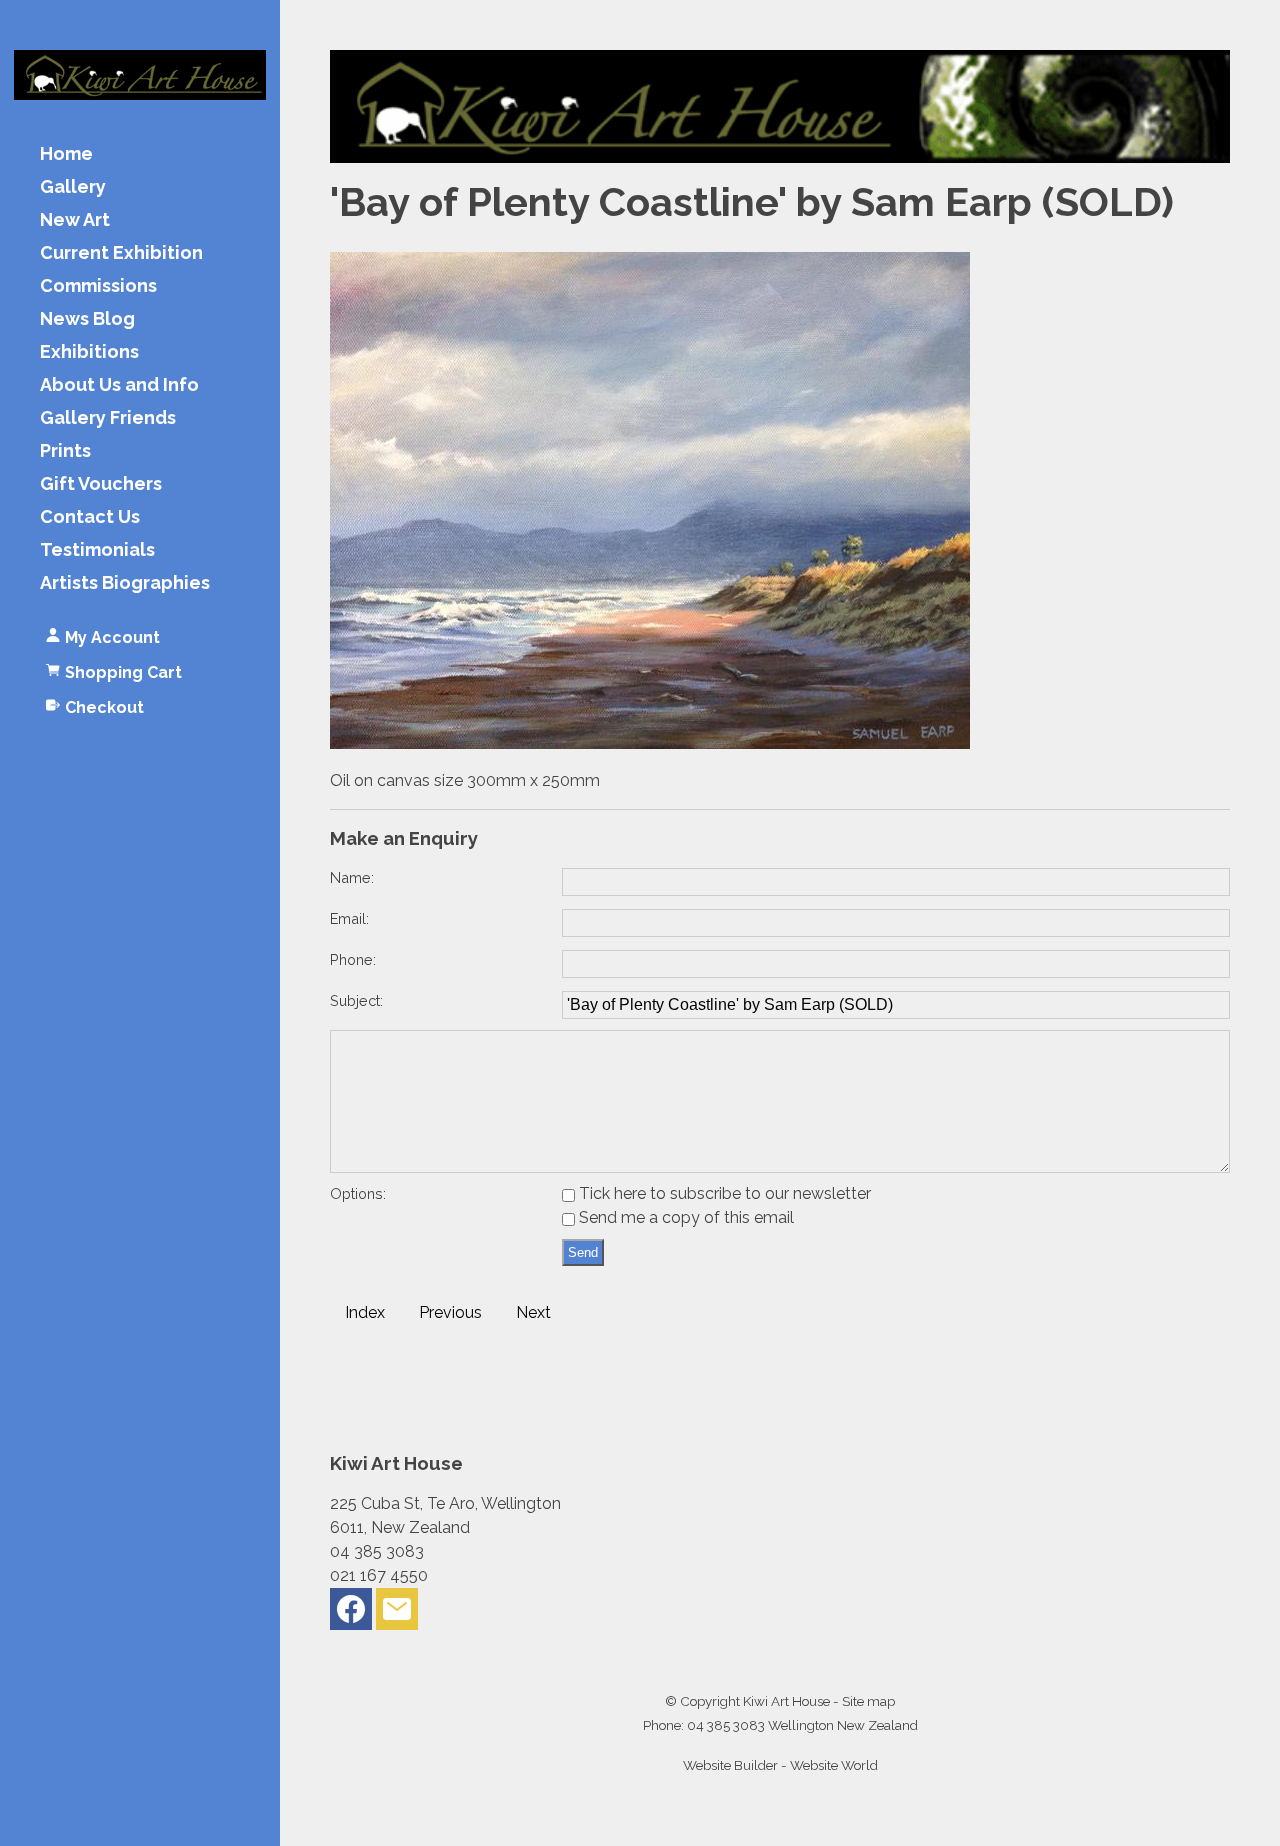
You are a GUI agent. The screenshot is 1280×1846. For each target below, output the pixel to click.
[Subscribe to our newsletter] (397, 1613)
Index (365, 1312)
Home (66, 154)
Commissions (98, 286)
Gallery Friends (108, 418)
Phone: (353, 959)
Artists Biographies (125, 583)
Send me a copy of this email (684, 1217)
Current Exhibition (121, 253)
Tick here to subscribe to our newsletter (723, 1193)
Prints (65, 451)
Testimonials (97, 550)
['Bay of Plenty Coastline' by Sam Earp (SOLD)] (650, 743)
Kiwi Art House (786, 1701)
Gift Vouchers (101, 484)
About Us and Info (119, 385)
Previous (450, 1312)
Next (533, 1312)
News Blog (87, 319)
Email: (349, 918)
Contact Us (90, 517)
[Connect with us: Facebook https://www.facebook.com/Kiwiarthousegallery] (351, 1613)
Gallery (73, 187)
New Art (75, 220)
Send (583, 1252)
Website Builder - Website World (780, 1765)
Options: (358, 1193)
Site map (868, 1701)
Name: (352, 877)
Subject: (356, 1000)
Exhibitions (89, 352)
